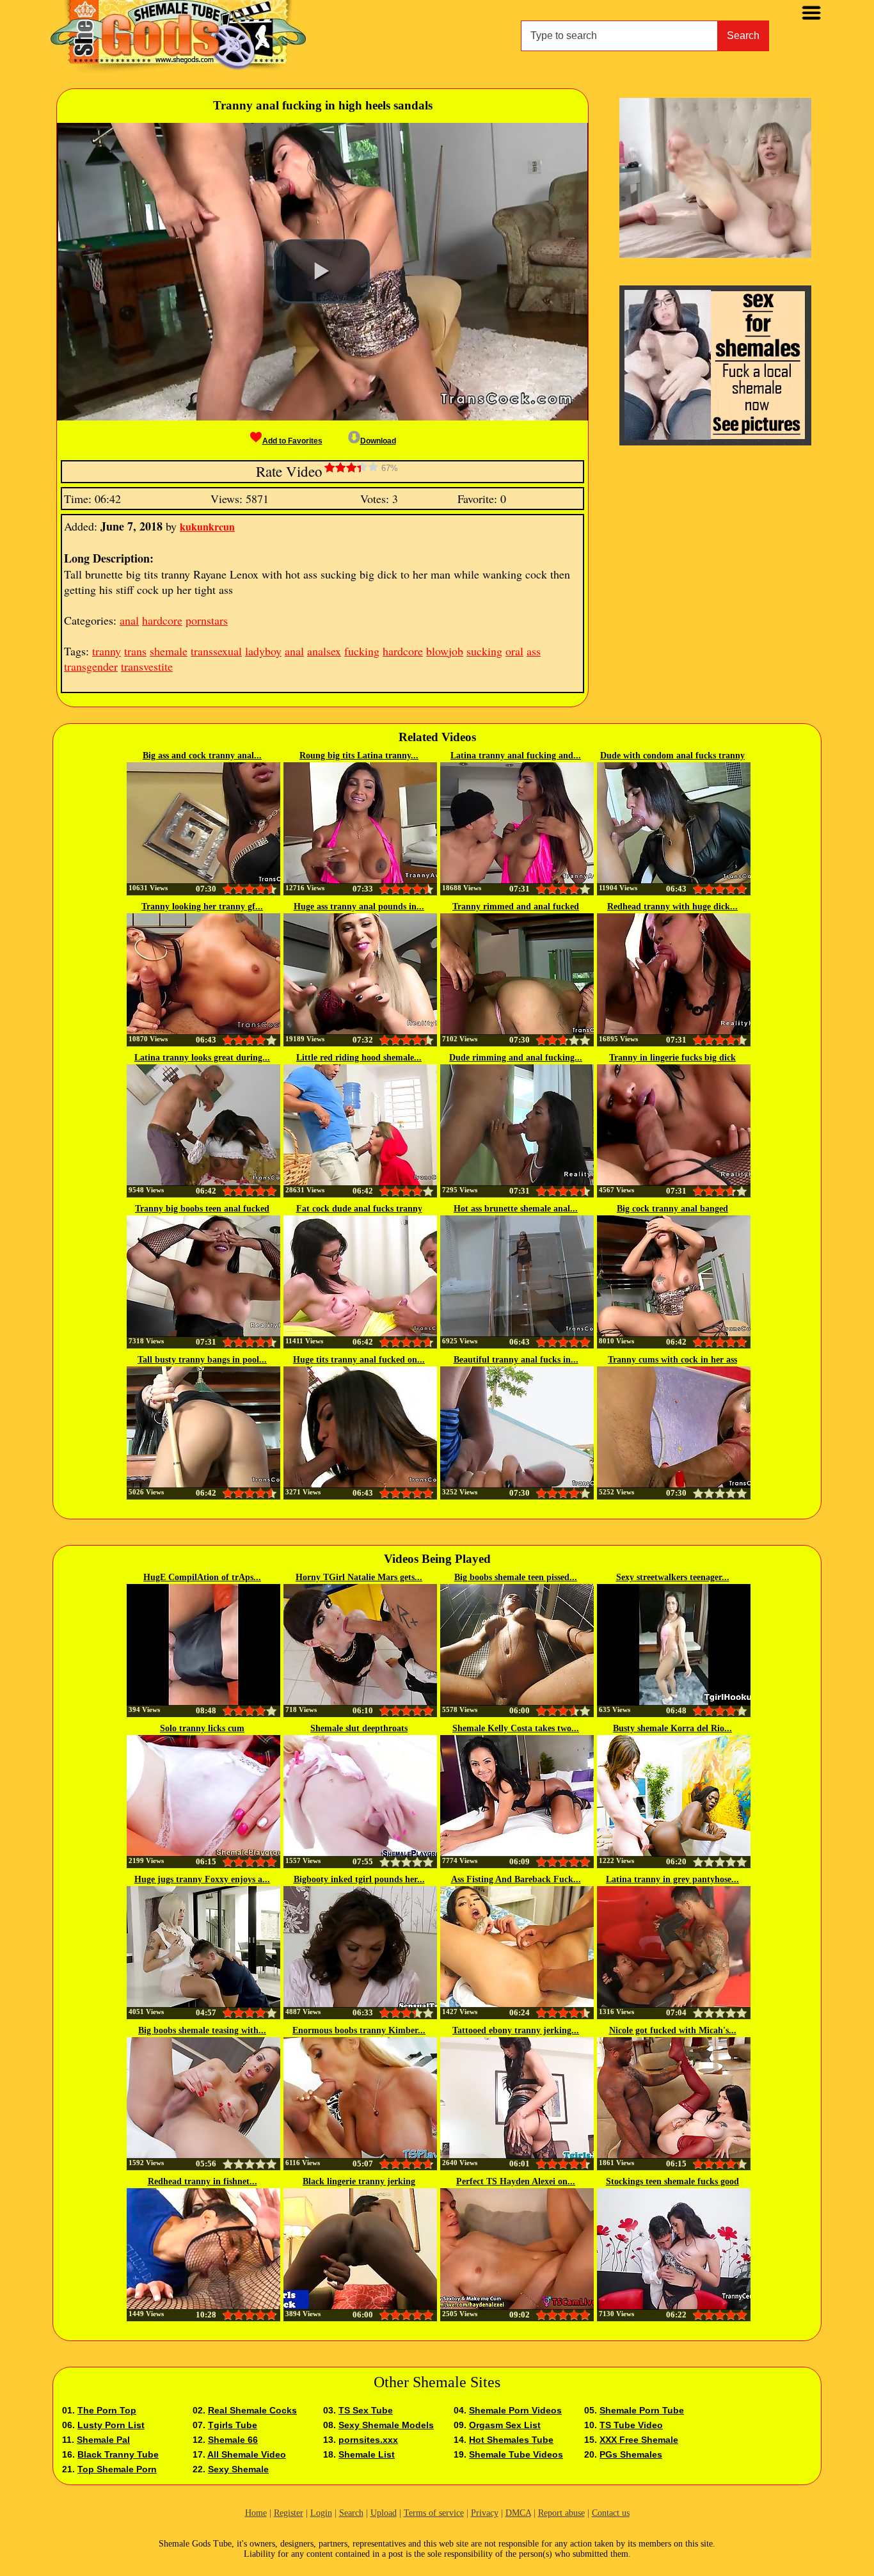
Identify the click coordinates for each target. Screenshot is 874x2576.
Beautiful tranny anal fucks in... (516, 1360)
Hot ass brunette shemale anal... (516, 1209)
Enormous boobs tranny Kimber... (359, 2030)
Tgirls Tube (233, 2425)
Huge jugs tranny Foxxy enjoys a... (202, 1879)
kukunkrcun (207, 526)
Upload (384, 2513)
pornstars (207, 620)
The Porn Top (107, 2410)
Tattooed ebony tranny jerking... (516, 2030)
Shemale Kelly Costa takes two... (516, 1728)
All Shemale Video (247, 2454)
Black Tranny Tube (118, 2454)
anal (129, 620)
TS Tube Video (631, 2425)
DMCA (518, 2513)
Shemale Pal (103, 2440)
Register (289, 2513)
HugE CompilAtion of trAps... (202, 1577)
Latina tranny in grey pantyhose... (672, 1879)
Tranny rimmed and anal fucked (516, 907)
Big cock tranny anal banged (672, 1209)
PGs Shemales (631, 2454)
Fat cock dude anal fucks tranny (359, 1209)
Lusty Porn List (111, 2425)
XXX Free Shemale (639, 2440)
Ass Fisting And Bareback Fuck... (516, 1879)
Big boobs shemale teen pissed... (516, 1577)
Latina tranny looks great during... (202, 1058)
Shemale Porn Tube (642, 2410)
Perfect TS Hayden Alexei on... (516, 2181)
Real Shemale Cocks (252, 2410)
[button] (322, 271)
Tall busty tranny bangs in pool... (202, 1360)
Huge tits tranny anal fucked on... (359, 1360)
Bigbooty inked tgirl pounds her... (359, 1879)
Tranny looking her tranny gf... (202, 907)
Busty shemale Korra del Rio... (672, 1728)
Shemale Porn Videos (515, 2410)
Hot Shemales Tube (511, 2440)
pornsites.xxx (368, 2440)
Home (256, 2513)
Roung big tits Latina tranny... (359, 756)
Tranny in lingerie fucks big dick (672, 1058)
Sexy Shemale (238, 2469)
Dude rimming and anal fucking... (516, 1058)
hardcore (162, 620)
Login (321, 2513)
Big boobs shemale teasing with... (202, 2030)
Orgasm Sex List (505, 2425)
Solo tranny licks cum (202, 1728)
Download (378, 441)
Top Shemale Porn (117, 2469)
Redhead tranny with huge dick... (672, 907)
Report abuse (561, 2513)
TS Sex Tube (366, 2410)
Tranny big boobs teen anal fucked (202, 1209)
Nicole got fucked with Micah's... (673, 2030)
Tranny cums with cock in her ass (672, 1360)
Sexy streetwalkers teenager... (673, 1577)
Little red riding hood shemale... (359, 1058)
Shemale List (367, 2454)
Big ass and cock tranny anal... (202, 756)
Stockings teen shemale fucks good (672, 2181)
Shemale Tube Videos (516, 2454)
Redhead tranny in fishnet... (203, 2181)
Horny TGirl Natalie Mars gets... (359, 1577)
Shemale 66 (233, 2440)
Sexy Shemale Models (386, 2425)
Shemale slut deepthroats (359, 1728)
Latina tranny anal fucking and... (516, 756)
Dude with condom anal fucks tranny (672, 756)
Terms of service (434, 2513)
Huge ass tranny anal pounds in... (359, 907)
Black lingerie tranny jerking (359, 2181)
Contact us (611, 2513)
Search (743, 36)
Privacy (485, 2513)
